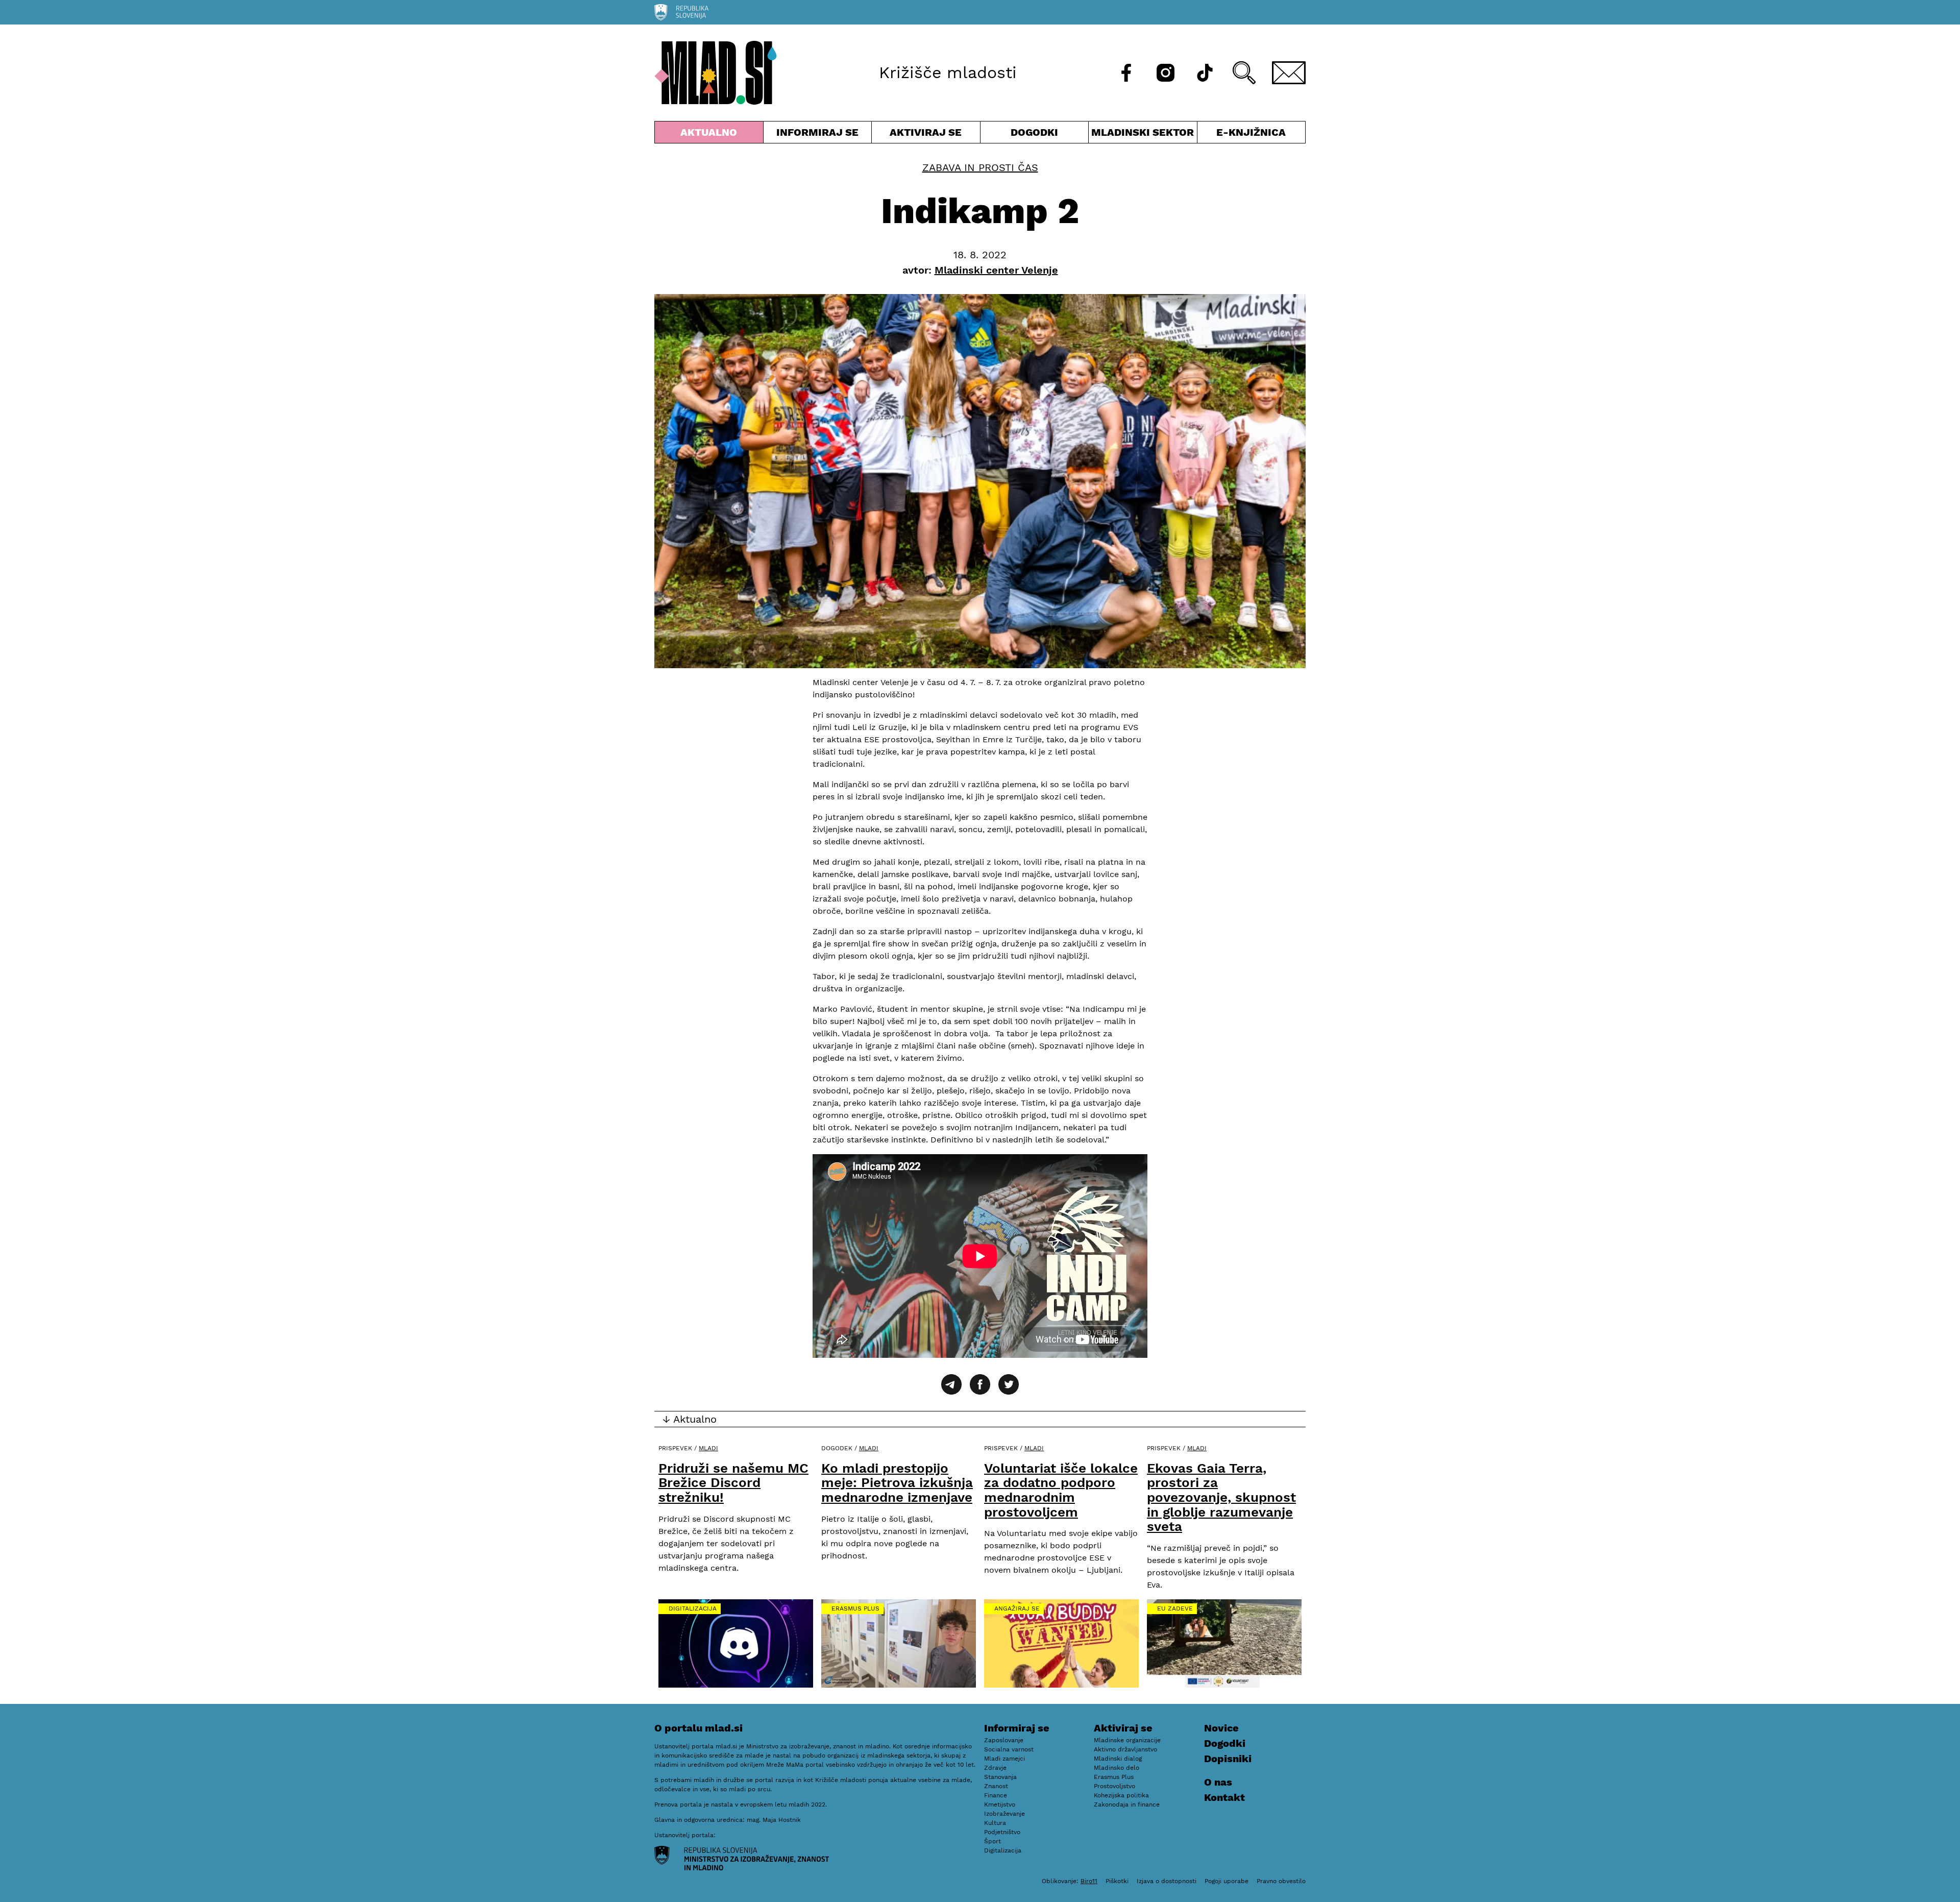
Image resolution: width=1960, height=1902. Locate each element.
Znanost (996, 1786)
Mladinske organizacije (1127, 1740)
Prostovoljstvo (1114, 1786)
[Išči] (1244, 73)
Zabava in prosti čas (980, 167)
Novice (1221, 1728)
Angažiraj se (1017, 1608)
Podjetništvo (1002, 1832)
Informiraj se (818, 135)
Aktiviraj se (926, 135)
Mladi (708, 1448)
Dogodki (1034, 132)
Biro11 (1089, 1881)
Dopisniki (1228, 1759)
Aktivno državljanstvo (1125, 1749)
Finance (996, 1795)
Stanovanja (1000, 1777)
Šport (993, 1841)
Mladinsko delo (1117, 1768)
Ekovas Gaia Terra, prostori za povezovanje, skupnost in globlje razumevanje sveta (1221, 1497)
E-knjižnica (1251, 132)
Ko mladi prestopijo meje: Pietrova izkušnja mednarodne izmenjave (897, 1483)
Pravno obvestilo (1281, 1881)
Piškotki (1117, 1881)
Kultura (995, 1823)
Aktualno (711, 135)
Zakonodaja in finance (1127, 1805)
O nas (1218, 1782)
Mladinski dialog (1118, 1759)
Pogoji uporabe (1227, 1881)
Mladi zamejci (1004, 1759)
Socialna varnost (1009, 1749)
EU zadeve (1175, 1608)
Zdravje (995, 1768)
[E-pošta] (1289, 73)
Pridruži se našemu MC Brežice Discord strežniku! (733, 1483)
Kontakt (1224, 1797)
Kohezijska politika (1121, 1795)
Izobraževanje (1004, 1814)
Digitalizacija (693, 1608)
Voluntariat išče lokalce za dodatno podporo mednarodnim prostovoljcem (1061, 1490)
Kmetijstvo (1000, 1805)
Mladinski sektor (1143, 135)
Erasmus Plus (855, 1608)
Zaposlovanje (1004, 1740)
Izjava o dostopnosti (1167, 1881)
